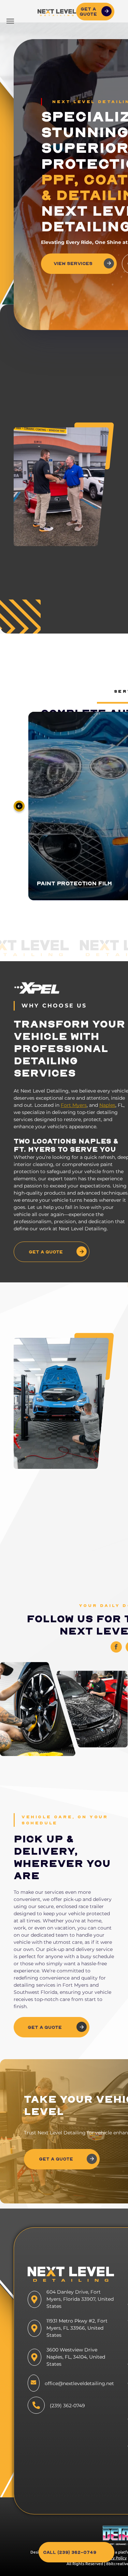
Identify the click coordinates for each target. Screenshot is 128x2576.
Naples (107, 1105)
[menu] (10, 21)
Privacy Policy (114, 2558)
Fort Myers (74, 1105)
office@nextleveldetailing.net (79, 2383)
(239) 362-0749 (67, 2406)
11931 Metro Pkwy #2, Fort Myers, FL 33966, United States (77, 2328)
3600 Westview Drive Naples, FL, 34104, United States (76, 2357)
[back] (19, 806)
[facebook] (116, 1648)
